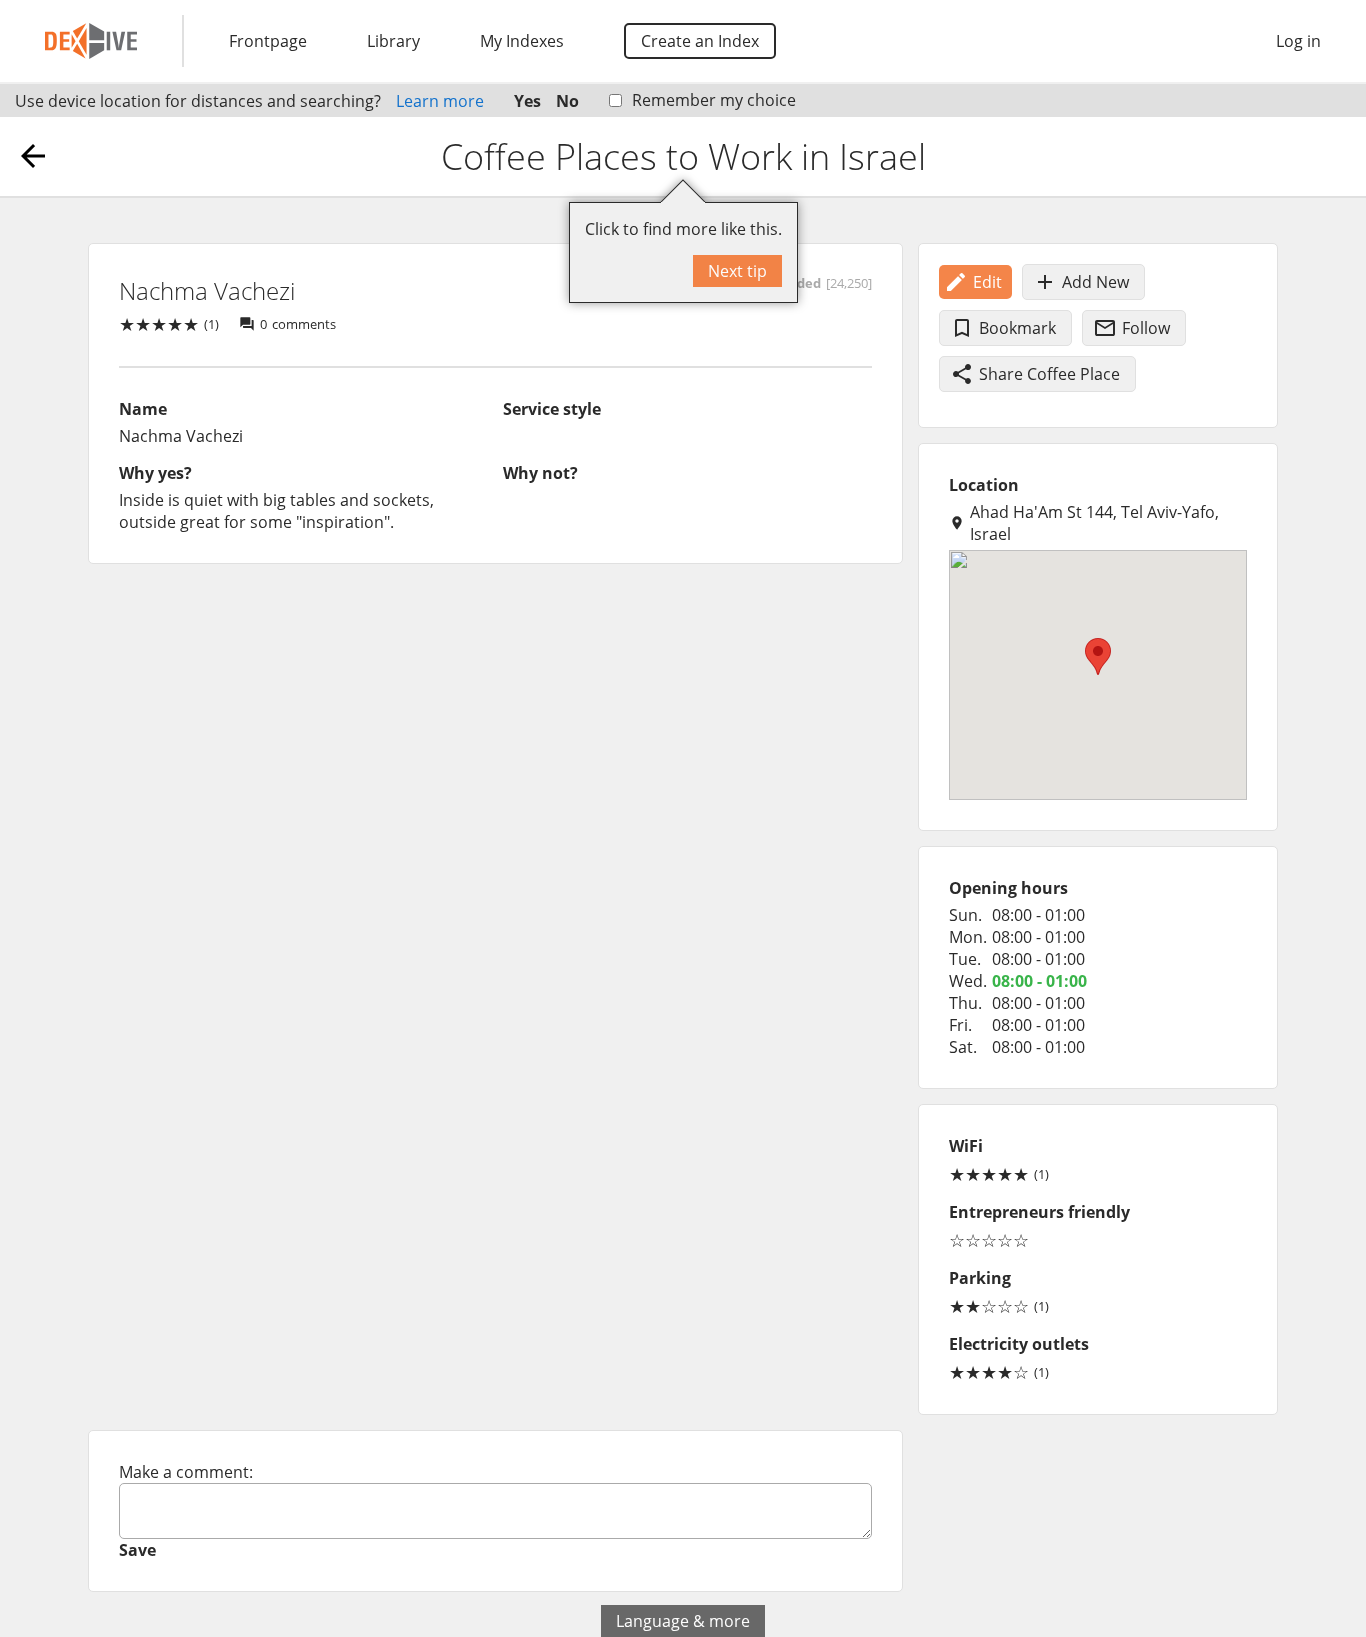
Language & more (683, 1621)
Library (393, 41)
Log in (1298, 41)
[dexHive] (91, 41)
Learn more (440, 101)
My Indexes (522, 41)
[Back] (33, 156)
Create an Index (700, 41)
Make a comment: (186, 1472)
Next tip (737, 271)
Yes (527, 101)
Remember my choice (714, 100)
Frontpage (268, 41)
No (567, 101)
